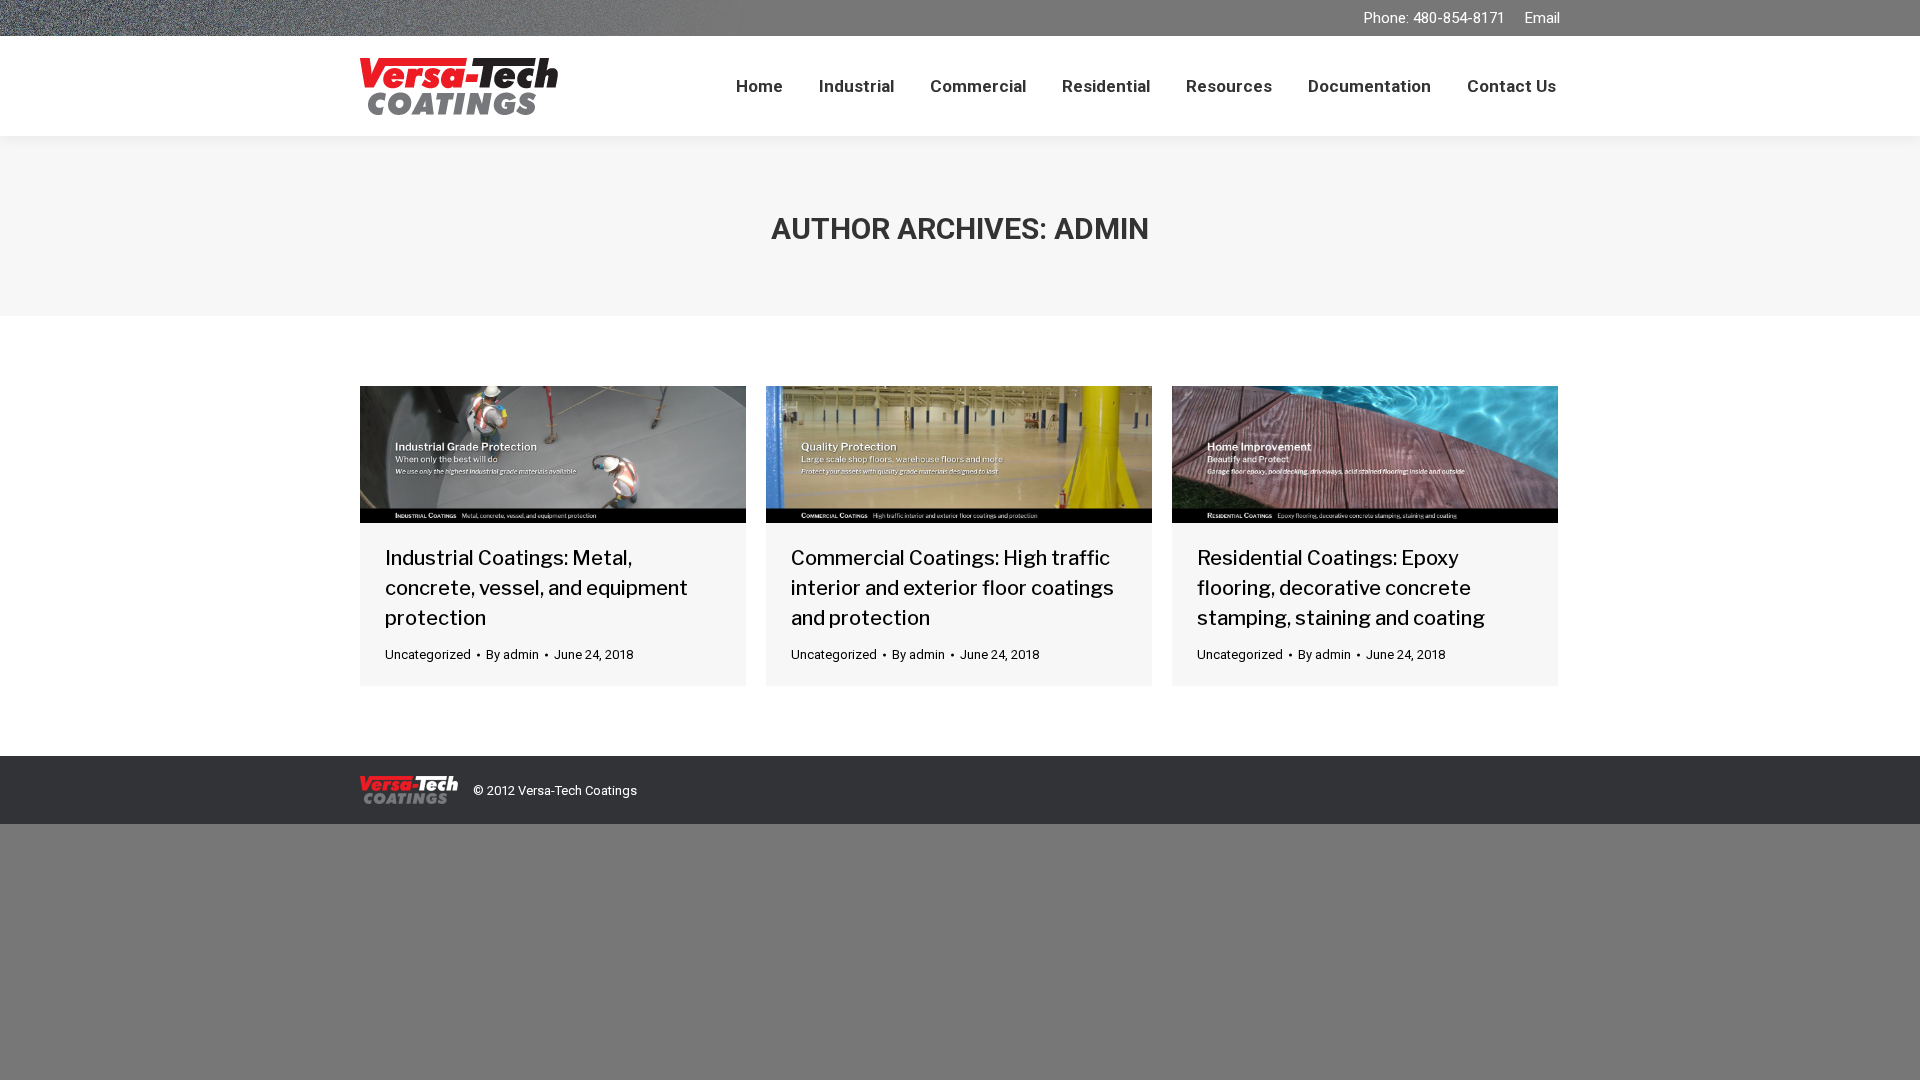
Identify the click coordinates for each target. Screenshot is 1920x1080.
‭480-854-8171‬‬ (1459, 18)
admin (1101, 228)
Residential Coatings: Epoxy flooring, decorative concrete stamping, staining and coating (1341, 588)
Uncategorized (428, 654)
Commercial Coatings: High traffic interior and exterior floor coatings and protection (952, 588)
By (512, 654)
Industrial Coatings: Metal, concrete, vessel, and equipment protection (536, 588)
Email (1542, 18)
